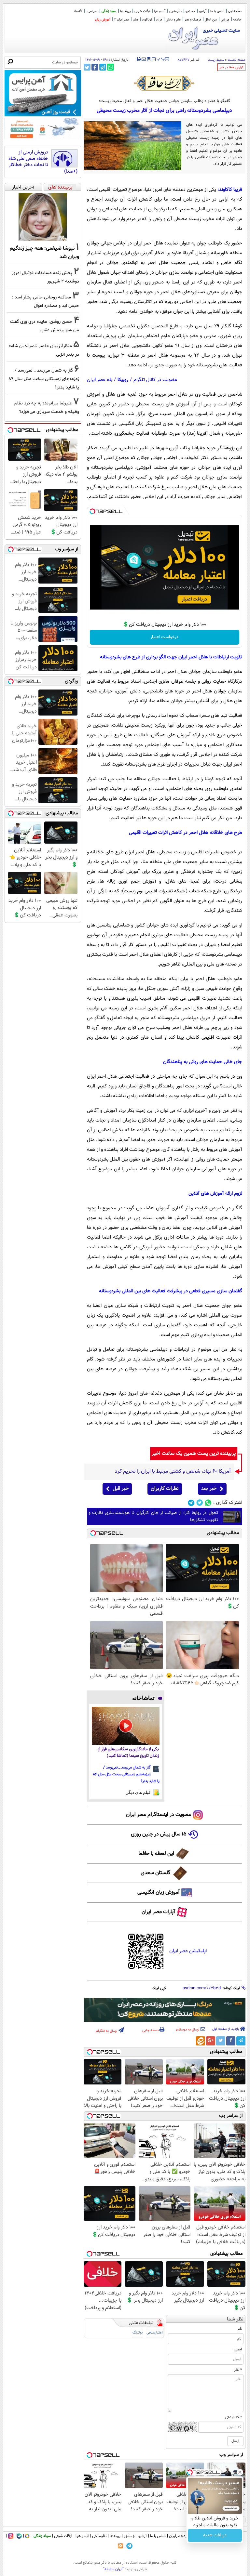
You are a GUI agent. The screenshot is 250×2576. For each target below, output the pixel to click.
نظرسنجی (175, 11)
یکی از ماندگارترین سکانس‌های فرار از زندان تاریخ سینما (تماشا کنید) (128, 1753)
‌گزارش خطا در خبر (231, 67)
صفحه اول (235, 11)
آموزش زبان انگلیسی (159, 1893)
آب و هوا (160, 11)
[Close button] (240, 2472)
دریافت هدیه (215, 2535)
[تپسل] (92, 511)
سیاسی (92, 11)
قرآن (159, 20)
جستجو (190, 11)
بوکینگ (138, 2333)
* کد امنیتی (233, 2417)
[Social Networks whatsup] (208, 1503)
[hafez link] (164, 83)
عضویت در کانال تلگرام (155, 380)
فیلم (136, 20)
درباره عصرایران (181, 2536)
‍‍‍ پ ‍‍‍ (161, 59)
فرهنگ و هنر (193, 20)
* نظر (238, 2370)
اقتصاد (78, 11)
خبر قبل (121, 1489)
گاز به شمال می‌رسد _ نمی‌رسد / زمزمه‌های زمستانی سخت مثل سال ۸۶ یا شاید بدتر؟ (126, 1774)
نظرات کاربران (165, 1489)
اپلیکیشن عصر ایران (188, 1951)
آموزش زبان (103, 20)
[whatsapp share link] (111, 67)
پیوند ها (125, 11)
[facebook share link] (95, 67)
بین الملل (211, 20)
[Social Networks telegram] (191, 1503)
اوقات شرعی (142, 11)
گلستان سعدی (155, 1873)
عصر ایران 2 (122, 20)
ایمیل (238, 2349)
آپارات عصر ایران (158, 1912)
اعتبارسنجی (155, 2333)
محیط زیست (216, 60)
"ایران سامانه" (113, 2569)
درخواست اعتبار (164, 637)
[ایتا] (201, 2041)
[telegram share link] (103, 67)
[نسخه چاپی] (139, 59)
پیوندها (115, 2536)
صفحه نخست (236, 60)
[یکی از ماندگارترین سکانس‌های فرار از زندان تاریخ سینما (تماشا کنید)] (126, 1726)
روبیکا (123, 380)
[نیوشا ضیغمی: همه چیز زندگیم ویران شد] (43, 217)
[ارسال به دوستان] (144, 59)
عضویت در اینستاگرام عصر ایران (159, 1815)
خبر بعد (209, 1489)
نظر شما (235, 2319)
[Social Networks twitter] (200, 1503)
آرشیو (203, 11)
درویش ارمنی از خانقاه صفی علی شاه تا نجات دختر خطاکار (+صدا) (43, 162)
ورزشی (225, 20)
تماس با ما (217, 11)
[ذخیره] (149, 60)
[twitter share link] (87, 67)
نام (240, 2329)
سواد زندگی (109, 11)
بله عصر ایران (100, 380)
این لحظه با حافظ (156, 1854)
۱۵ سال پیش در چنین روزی (159, 1834)
